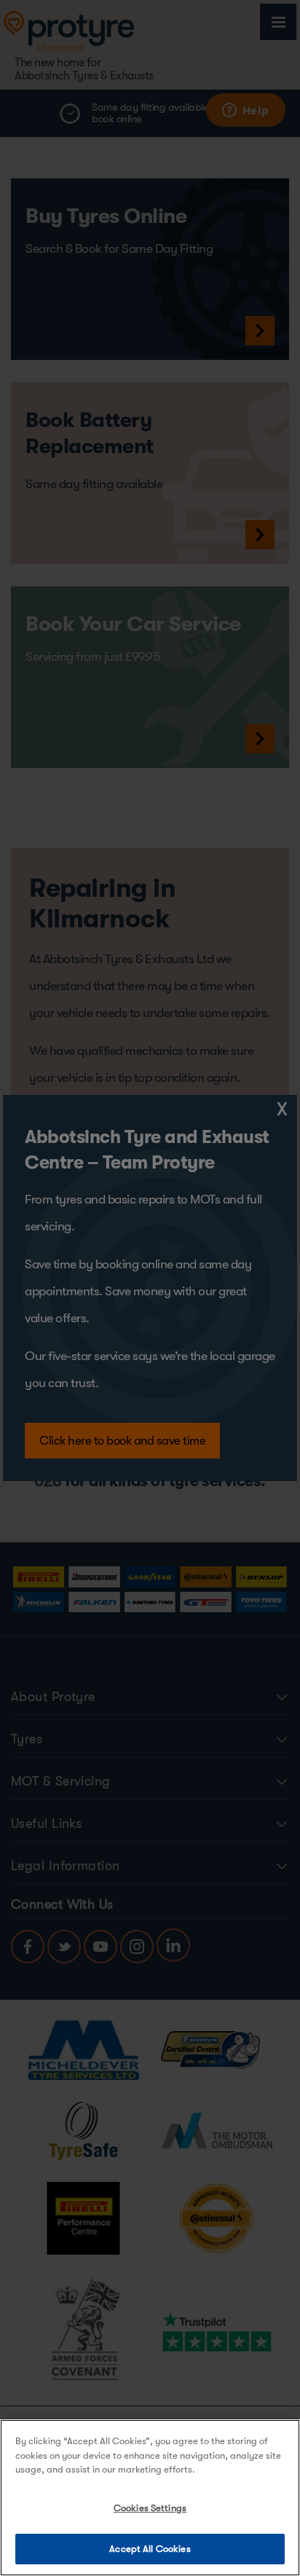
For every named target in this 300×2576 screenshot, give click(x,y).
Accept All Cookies (150, 2549)
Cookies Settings (150, 2508)
